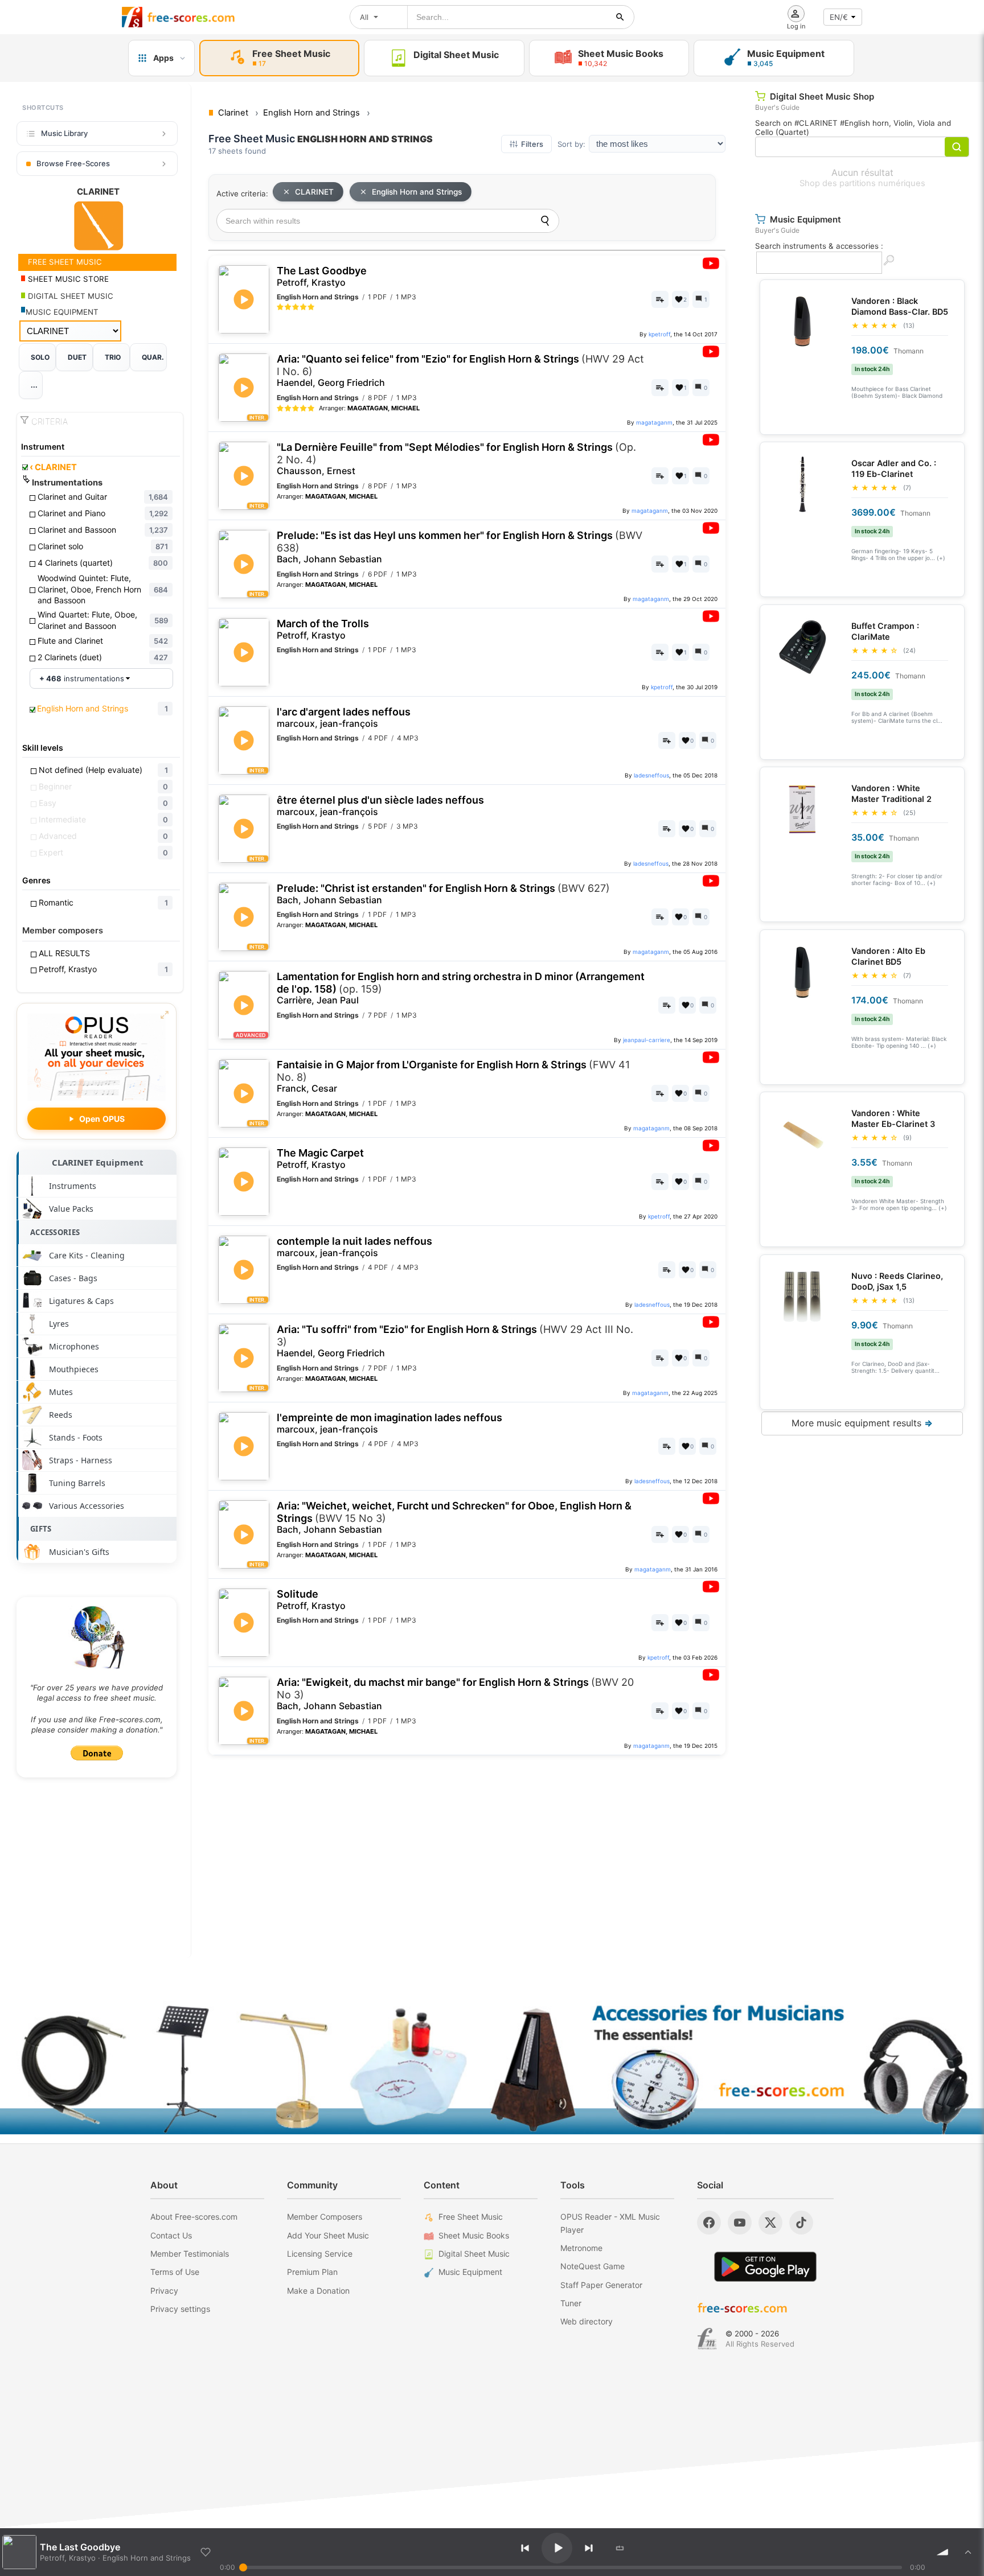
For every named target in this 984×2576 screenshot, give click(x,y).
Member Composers (325, 2217)
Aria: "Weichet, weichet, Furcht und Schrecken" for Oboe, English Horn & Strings (454, 1517)
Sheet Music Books (474, 2235)
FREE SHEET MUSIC (64, 262)
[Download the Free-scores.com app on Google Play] (765, 2267)
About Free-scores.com (194, 2217)
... (34, 385)
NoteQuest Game (593, 2266)
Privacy (164, 2291)
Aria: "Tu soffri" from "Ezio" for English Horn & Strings (455, 1341)
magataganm (654, 422)
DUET (77, 357)
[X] (770, 2223)
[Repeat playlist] (620, 2548)
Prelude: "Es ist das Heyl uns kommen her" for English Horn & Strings (460, 547)
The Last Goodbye (322, 276)
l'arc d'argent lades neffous (344, 717)
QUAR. (153, 357)
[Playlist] (968, 2552)
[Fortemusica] (707, 2339)
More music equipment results (862, 1423)
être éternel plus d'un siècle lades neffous (380, 806)
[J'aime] (206, 2552)
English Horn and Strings (417, 192)
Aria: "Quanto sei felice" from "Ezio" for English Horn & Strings (460, 371)
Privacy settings (180, 2309)
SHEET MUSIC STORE (67, 279)
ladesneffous (651, 775)
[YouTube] (740, 2223)
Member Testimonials (190, 2254)
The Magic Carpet (320, 1159)
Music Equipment (470, 2272)
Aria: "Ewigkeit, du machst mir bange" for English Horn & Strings (455, 1694)
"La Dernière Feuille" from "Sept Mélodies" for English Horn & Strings (456, 459)
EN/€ (839, 17)
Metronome (581, 2248)
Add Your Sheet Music (328, 2235)
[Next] (589, 2548)
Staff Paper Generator (601, 2285)
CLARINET (53, 467)
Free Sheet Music (471, 2217)
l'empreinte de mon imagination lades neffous (389, 1423)
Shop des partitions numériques (862, 183)
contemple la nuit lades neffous (354, 1247)
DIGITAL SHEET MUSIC (69, 296)
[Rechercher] (620, 17)
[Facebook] (709, 2223)
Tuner (571, 2303)
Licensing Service (320, 2254)
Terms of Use (175, 2272)
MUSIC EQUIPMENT (62, 312)
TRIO (113, 357)
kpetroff (659, 334)
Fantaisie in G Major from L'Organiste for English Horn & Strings (453, 1076)
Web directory (587, 2321)
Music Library (64, 133)
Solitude (311, 1600)
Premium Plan (312, 2272)
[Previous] (525, 2548)
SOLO (40, 357)
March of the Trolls (323, 629)
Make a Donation (318, 2291)
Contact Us (171, 2235)
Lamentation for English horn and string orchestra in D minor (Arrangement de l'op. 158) (461, 988)
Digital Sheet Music (474, 2254)
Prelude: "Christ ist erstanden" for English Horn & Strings (443, 894)
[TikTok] (801, 2223)
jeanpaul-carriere (647, 1040)
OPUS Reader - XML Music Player (610, 2223)
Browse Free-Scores (73, 163)
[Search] (545, 221)
